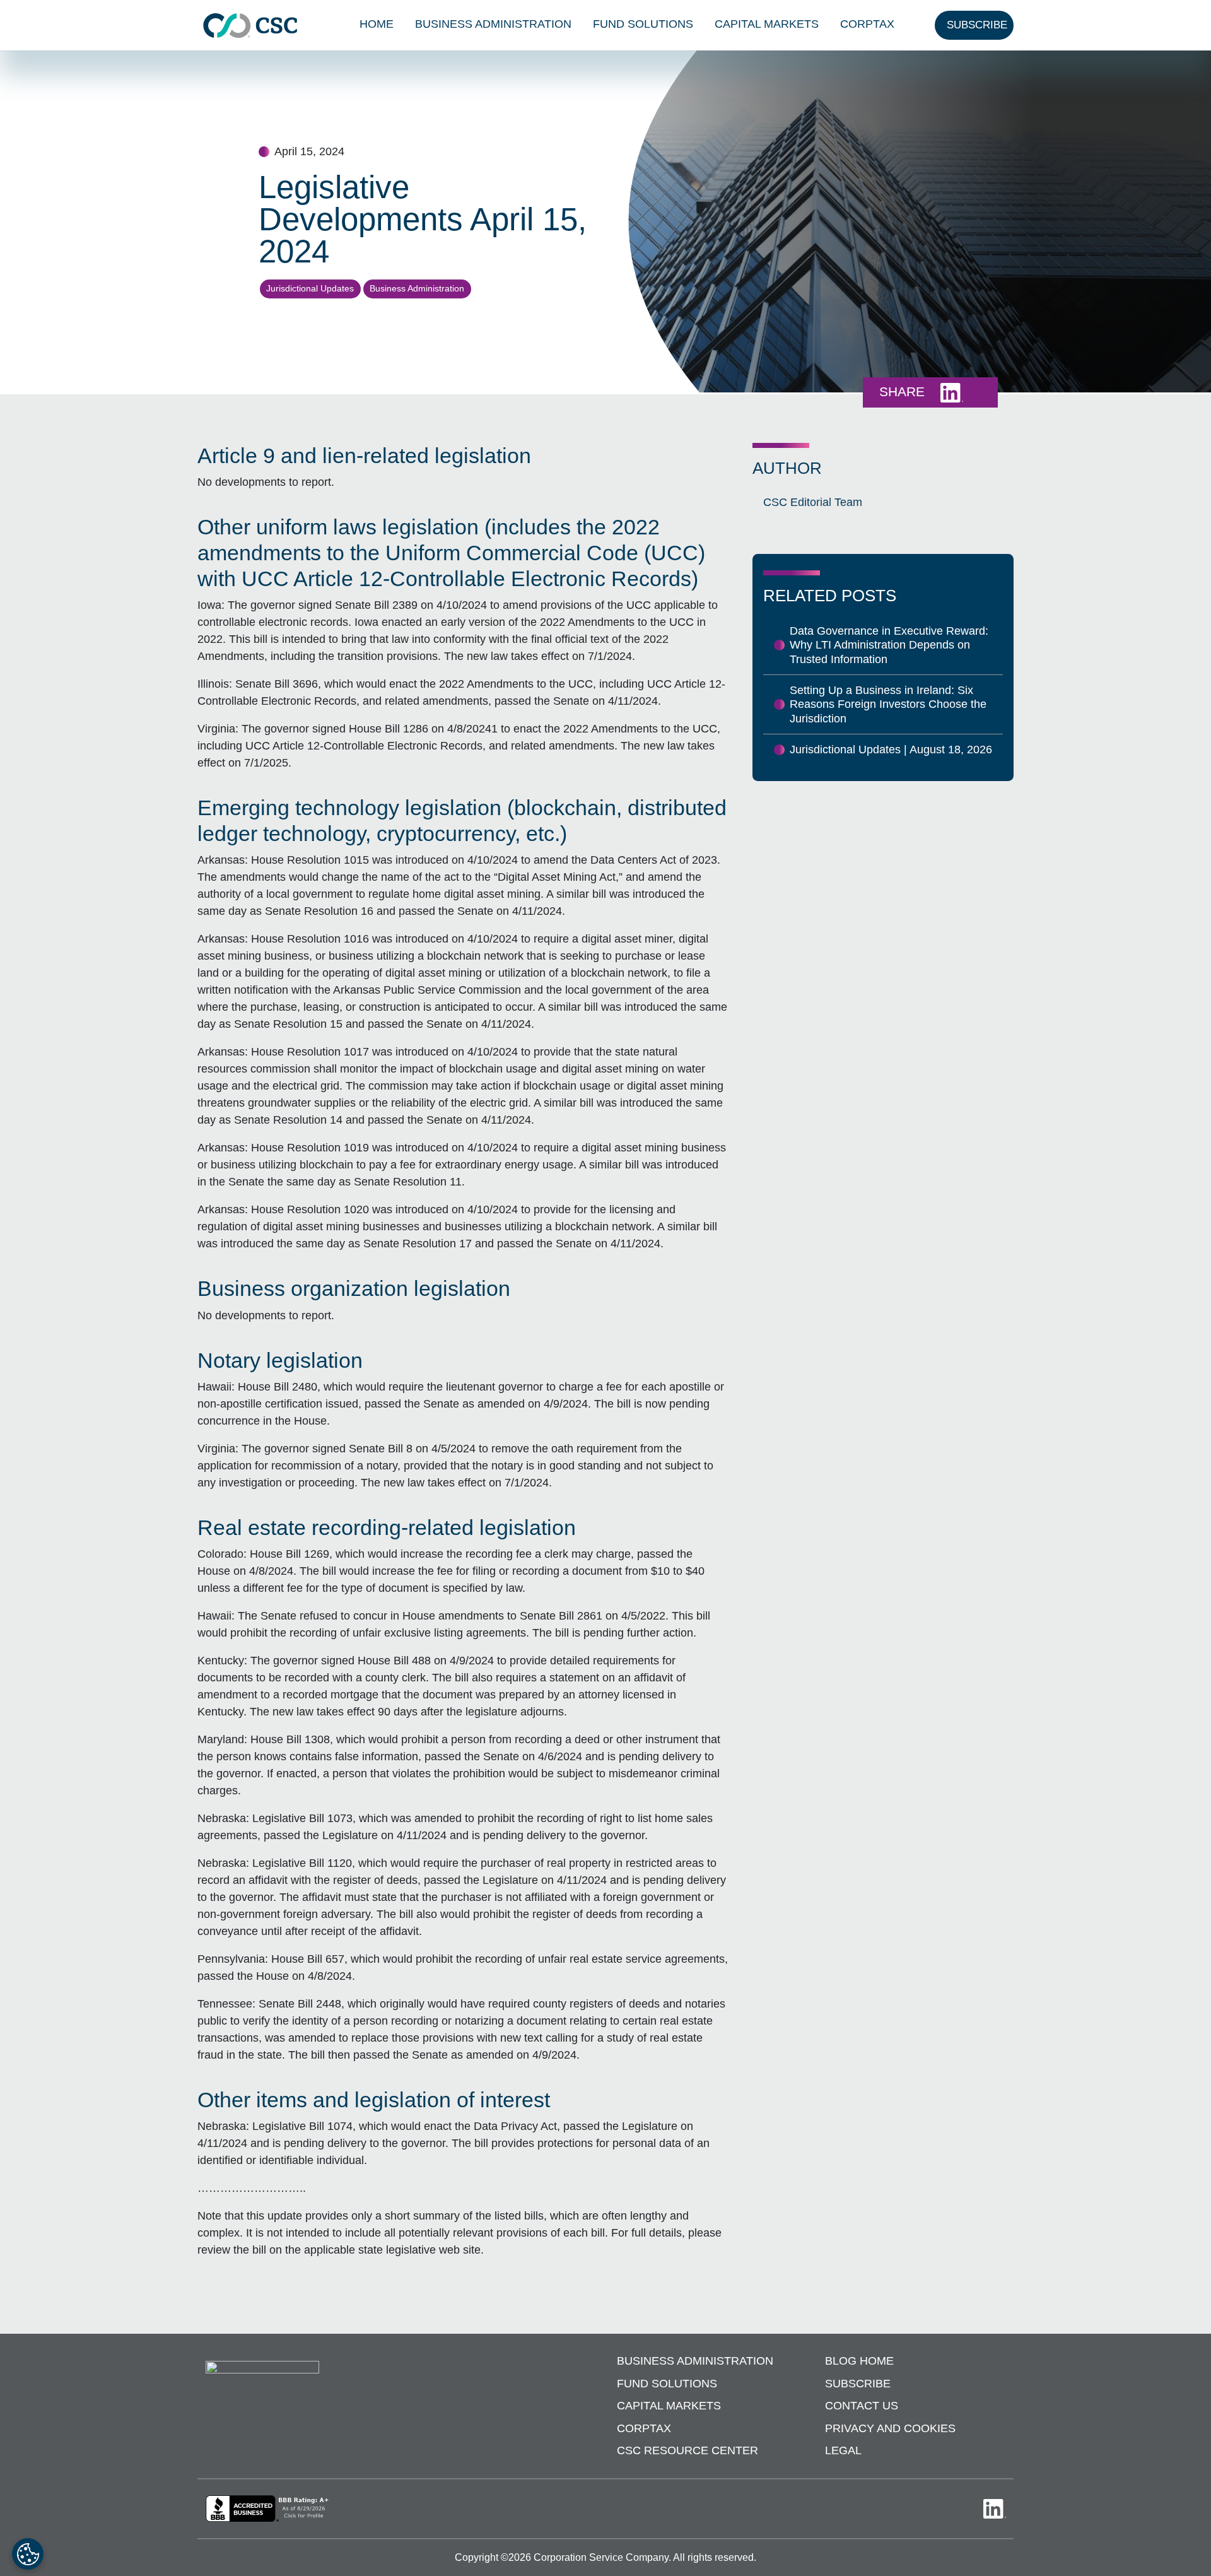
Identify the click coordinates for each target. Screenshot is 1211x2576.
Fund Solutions (643, 24)
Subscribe (858, 2384)
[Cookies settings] (28, 2554)
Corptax (867, 24)
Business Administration (493, 24)
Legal (843, 2450)
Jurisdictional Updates (310, 288)
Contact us (862, 2406)
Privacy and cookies (890, 2428)
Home (377, 24)
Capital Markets (767, 24)
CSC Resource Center (687, 2450)
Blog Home (859, 2361)
